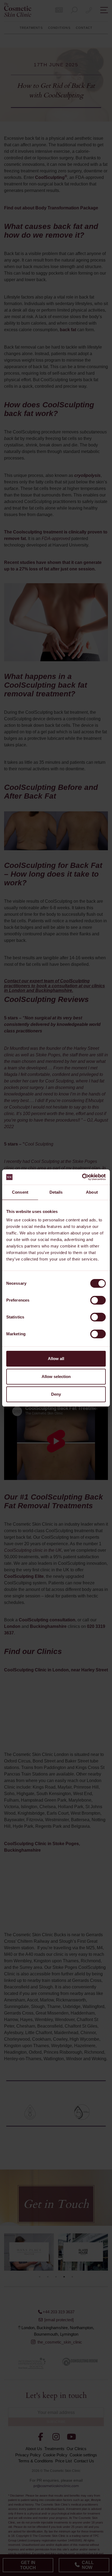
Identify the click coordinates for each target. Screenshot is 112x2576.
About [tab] (92, 1192)
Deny (56, 1394)
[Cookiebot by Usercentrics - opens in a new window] (82, 1177)
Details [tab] (56, 1192)
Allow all (56, 1359)
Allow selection (56, 1377)
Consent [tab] (20, 1192)
